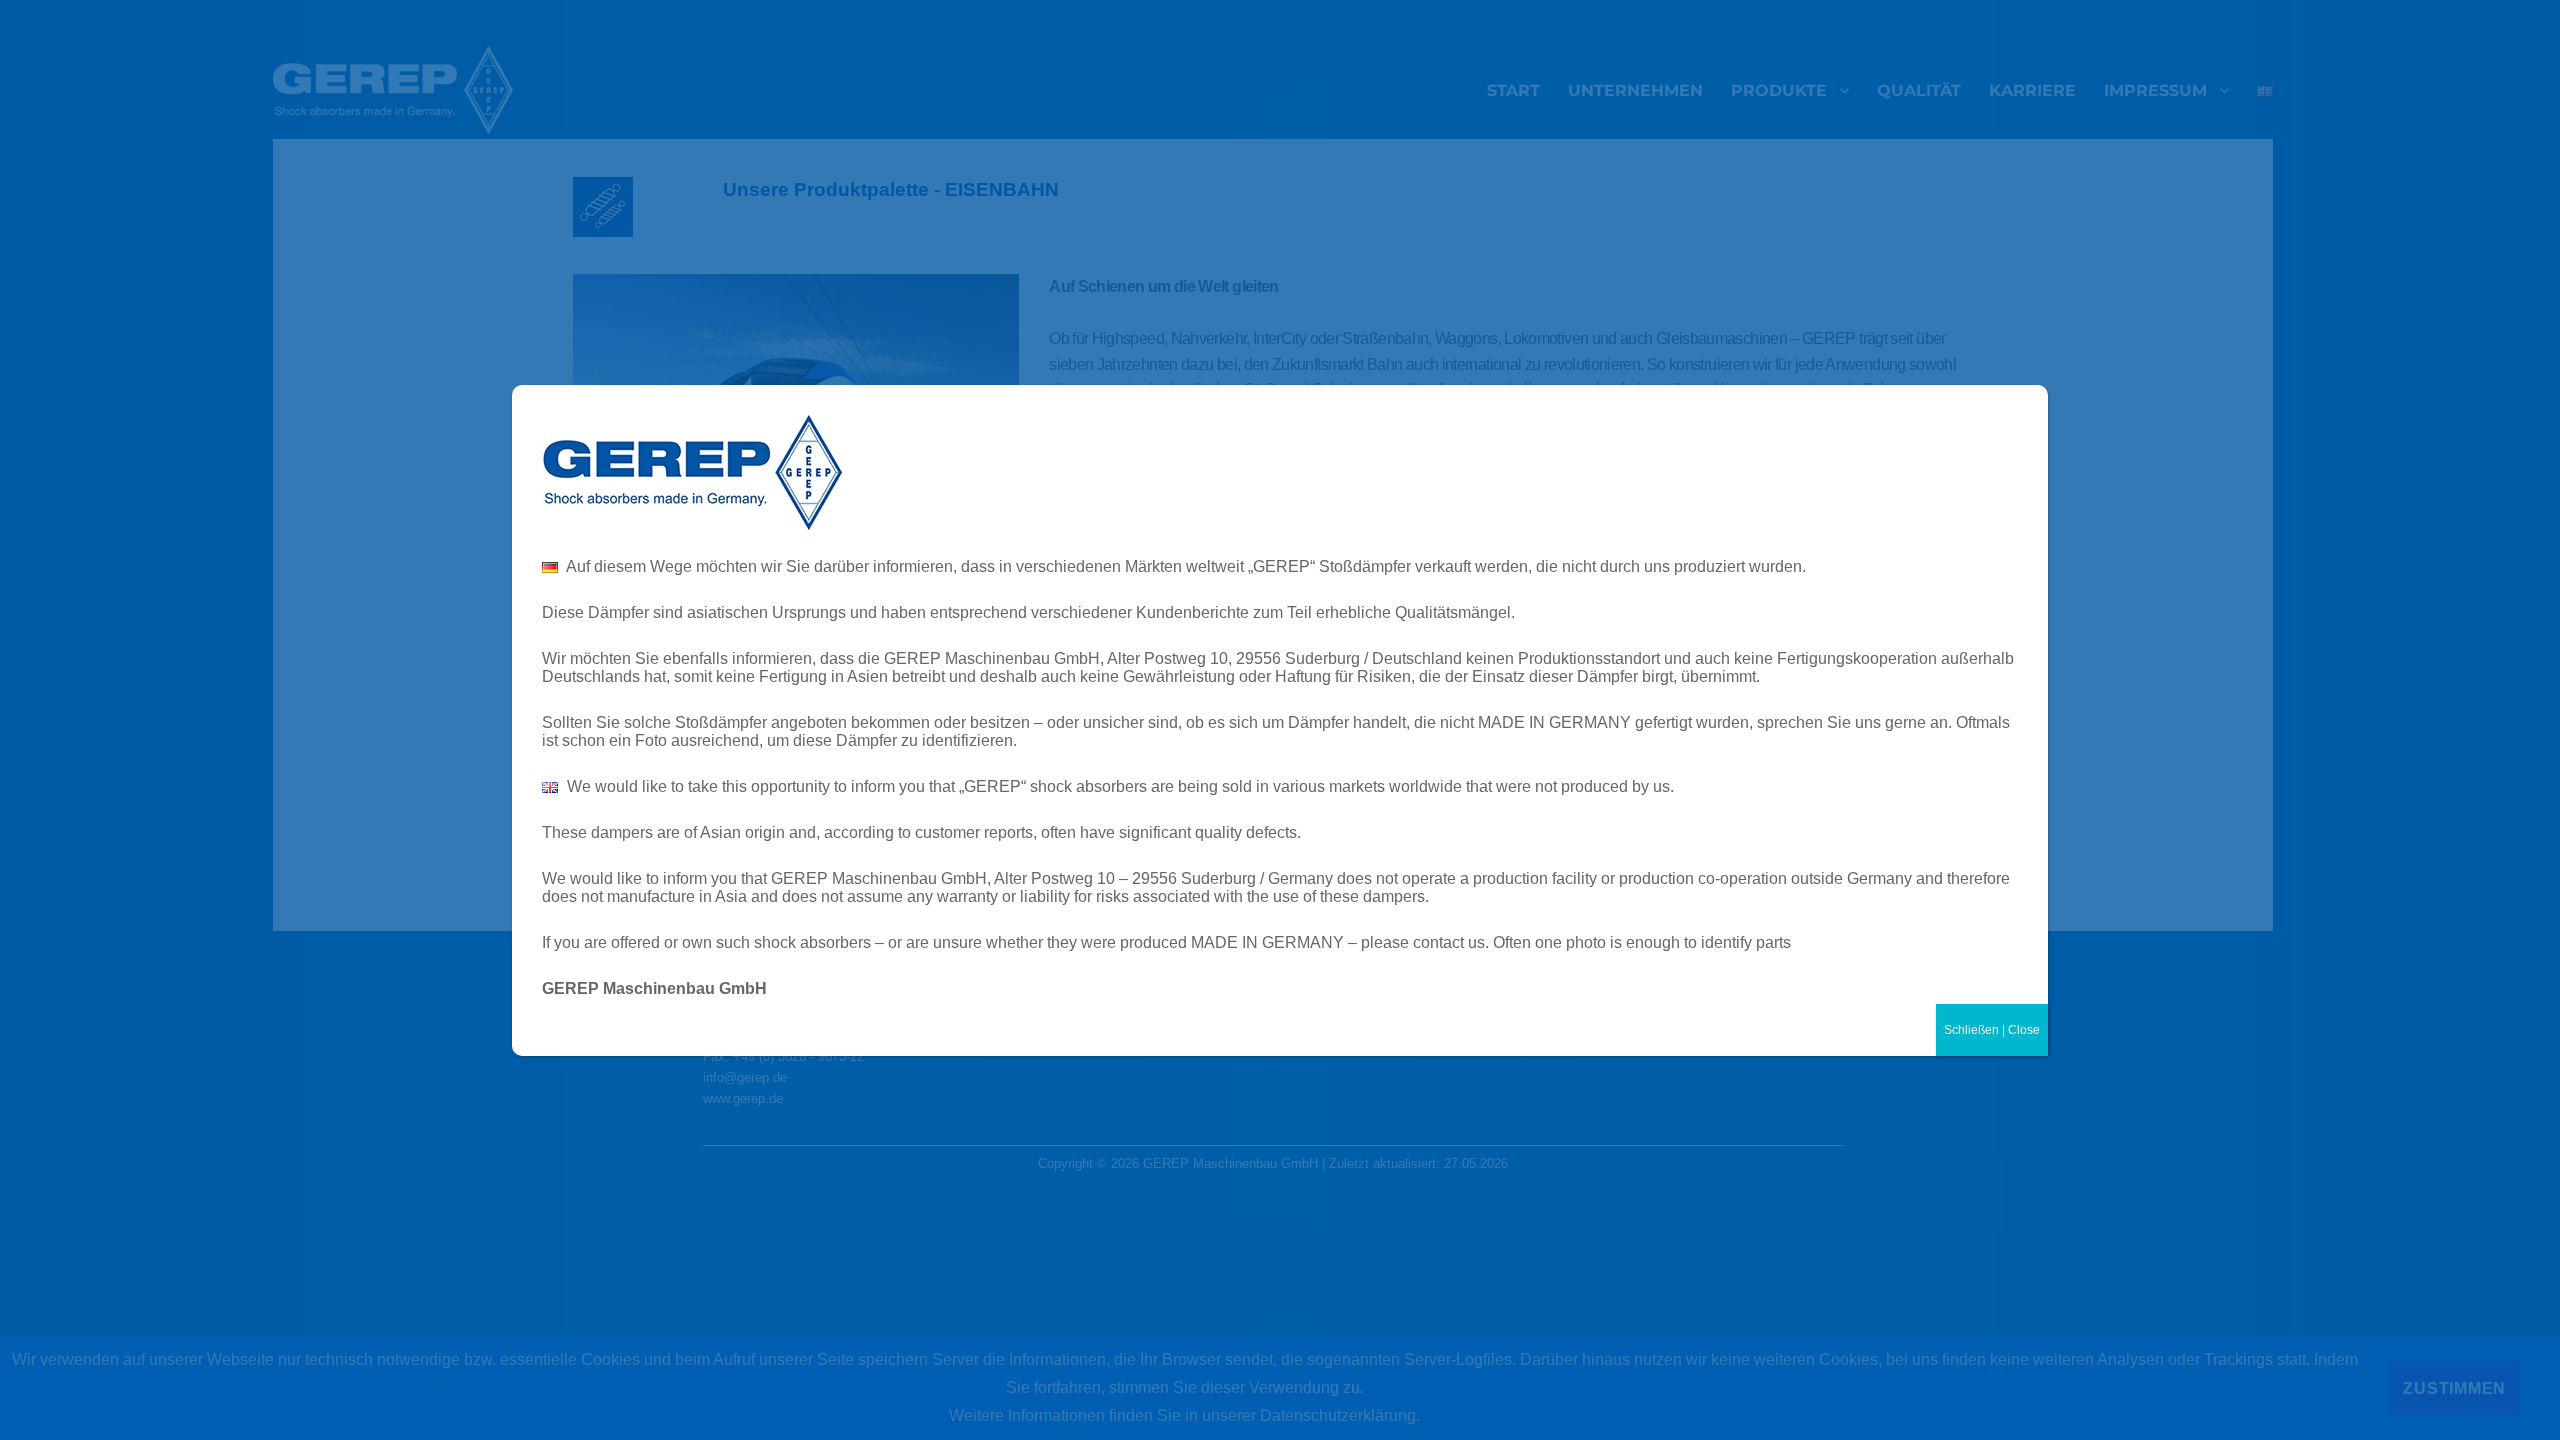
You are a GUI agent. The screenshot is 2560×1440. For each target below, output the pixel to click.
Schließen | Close (1992, 1030)
